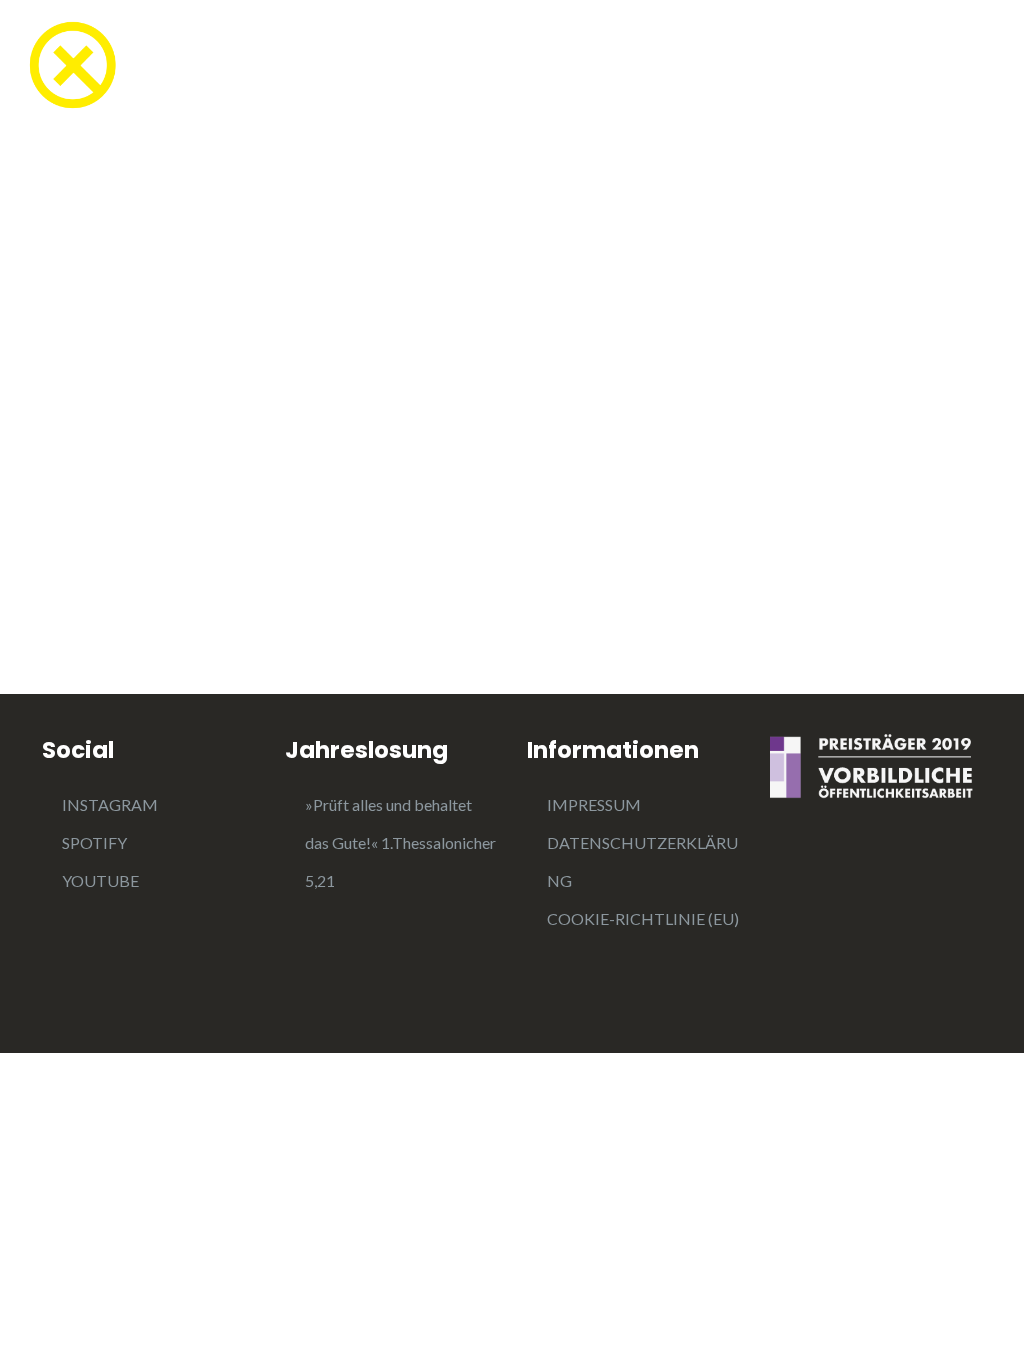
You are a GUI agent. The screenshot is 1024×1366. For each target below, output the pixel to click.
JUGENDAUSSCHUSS (765, 67)
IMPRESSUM (594, 804)
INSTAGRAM (110, 804)
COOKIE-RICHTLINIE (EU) (643, 918)
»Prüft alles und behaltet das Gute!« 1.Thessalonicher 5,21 (400, 842)
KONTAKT (936, 67)
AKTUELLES (579, 67)
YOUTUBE (100, 880)
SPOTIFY (94, 842)
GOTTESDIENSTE (416, 67)
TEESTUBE (156, 67)
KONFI (274, 67)
